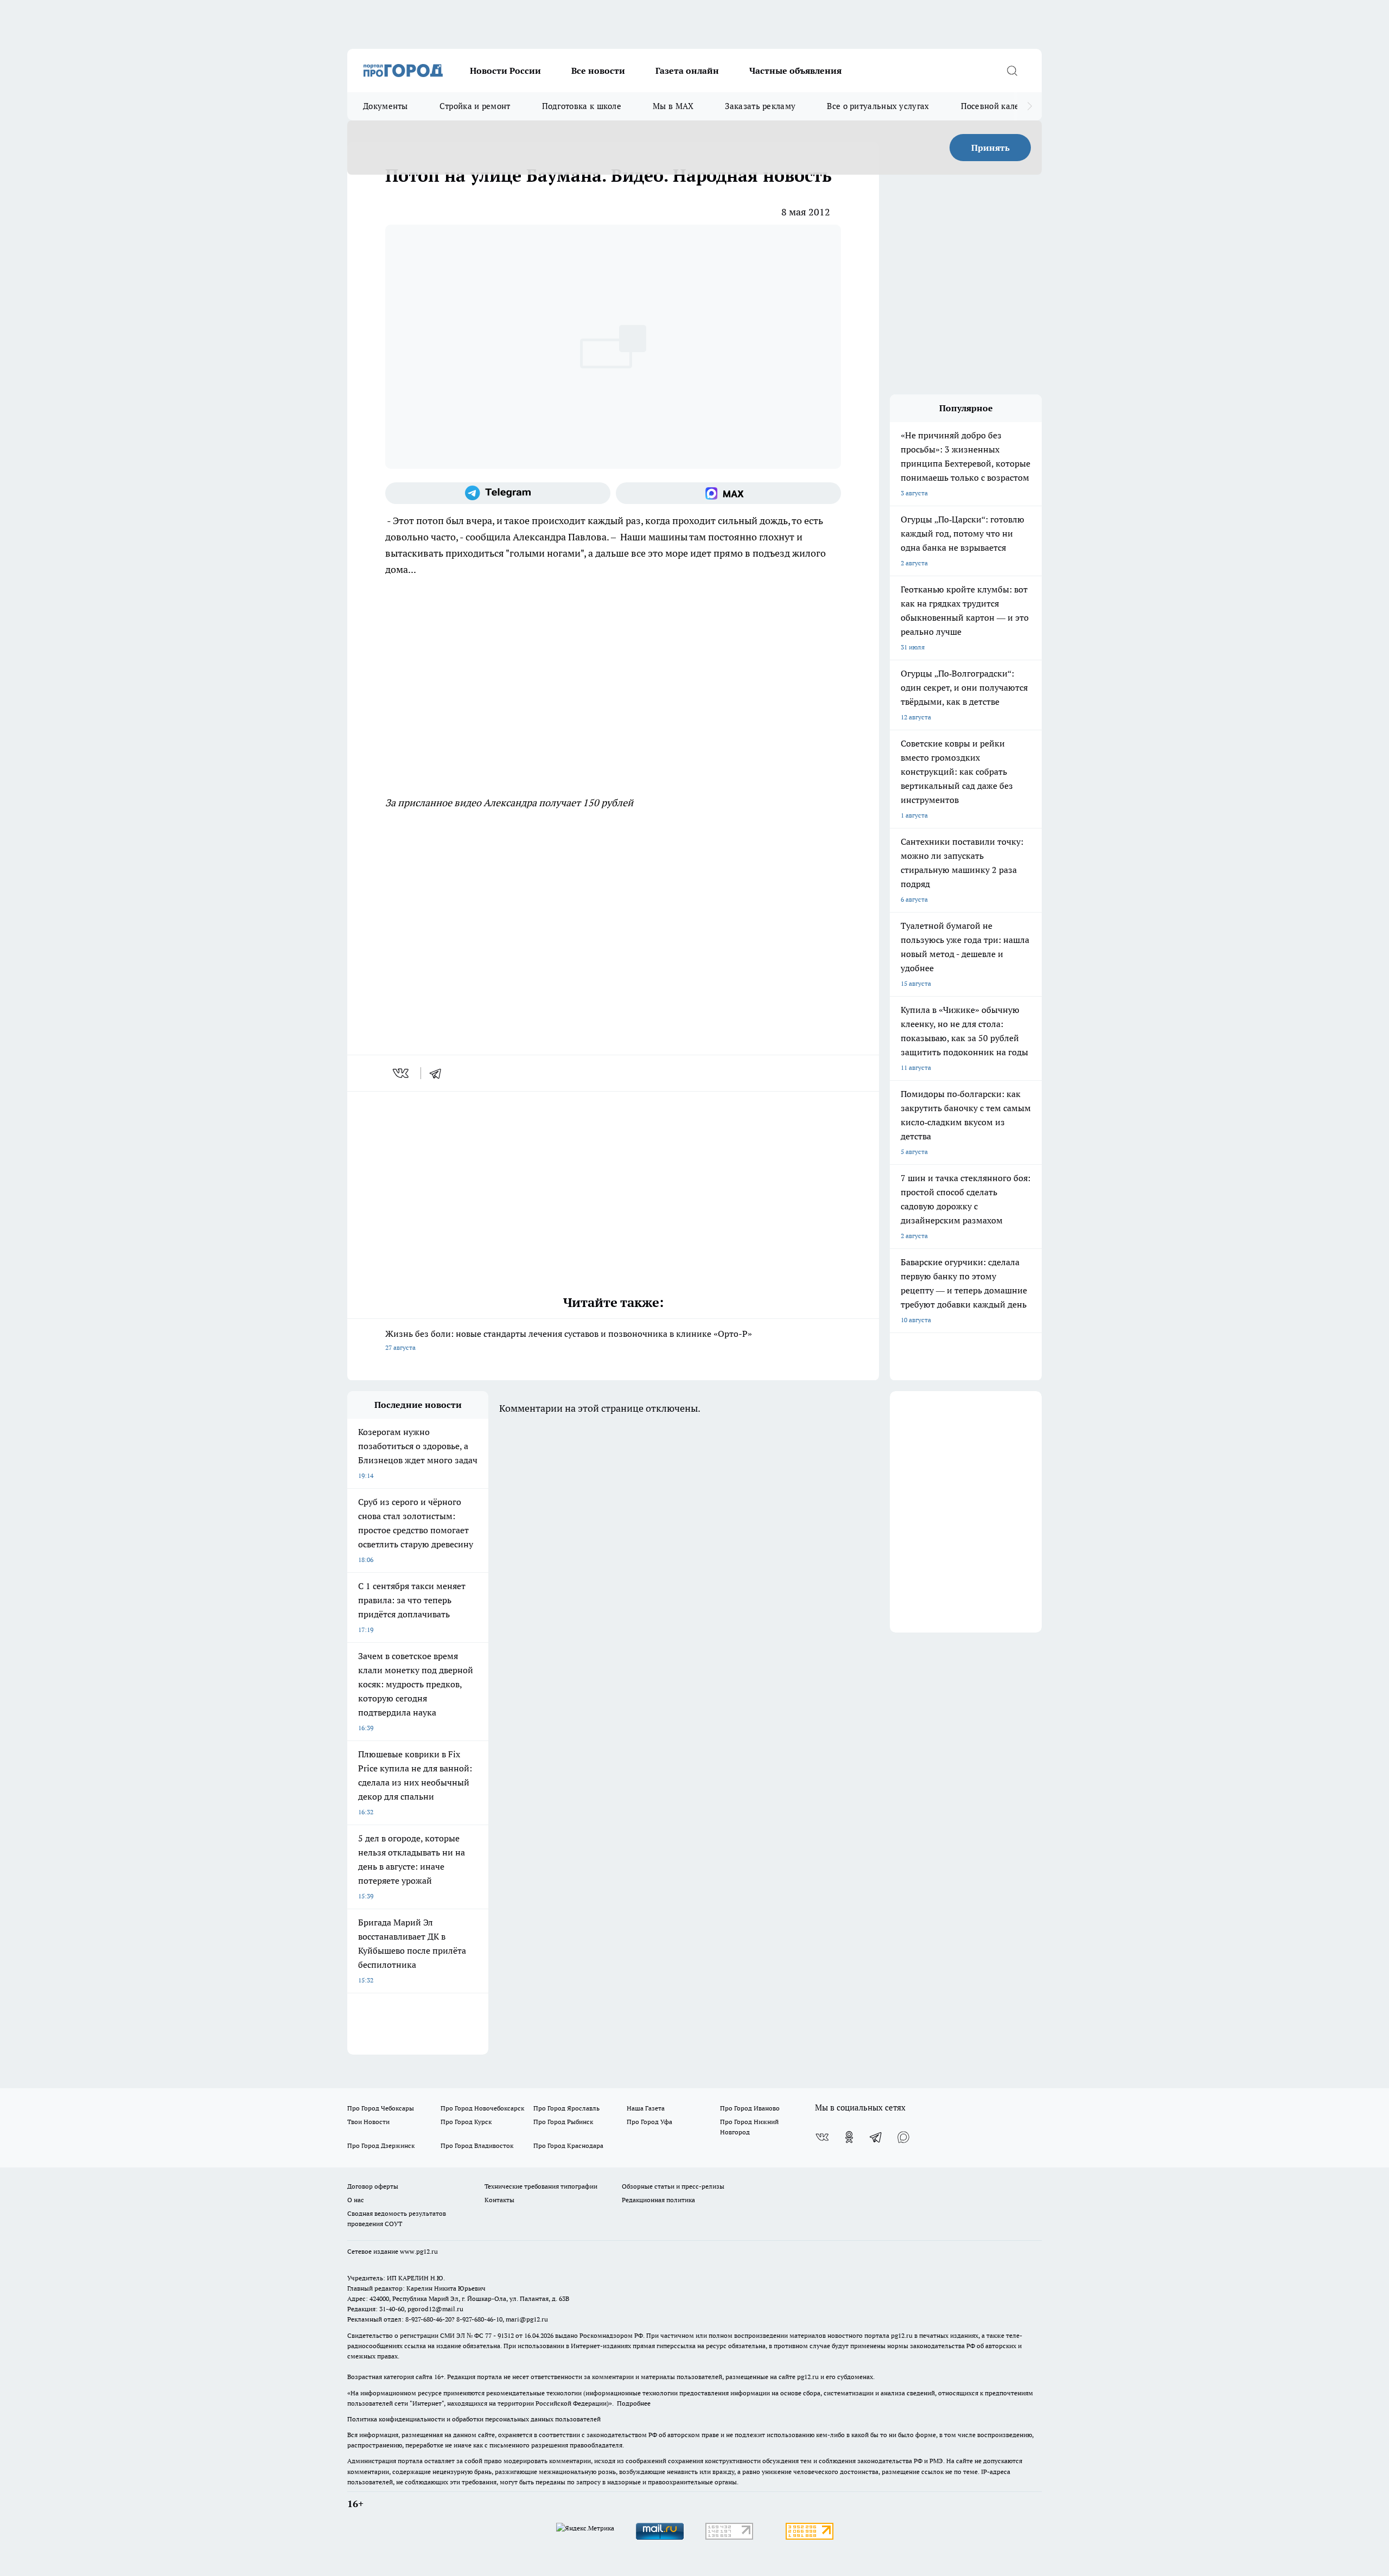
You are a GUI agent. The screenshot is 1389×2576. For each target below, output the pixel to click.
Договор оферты (373, 2186)
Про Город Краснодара (568, 2145)
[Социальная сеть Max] (728, 493)
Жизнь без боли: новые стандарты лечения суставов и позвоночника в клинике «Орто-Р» (569, 1340)
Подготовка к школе (582, 106)
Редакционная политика (658, 2200)
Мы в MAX (673, 106)
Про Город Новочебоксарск (482, 2108)
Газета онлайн (687, 71)
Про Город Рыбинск (563, 2122)
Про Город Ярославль (566, 2108)
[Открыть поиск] (1012, 71)
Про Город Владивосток (477, 2145)
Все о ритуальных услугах (878, 106)
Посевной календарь (1002, 106)
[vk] (402, 1073)
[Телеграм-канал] (498, 493)
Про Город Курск (466, 2122)
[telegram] (439, 1073)
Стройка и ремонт (475, 106)
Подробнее (634, 2403)
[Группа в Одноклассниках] (849, 2137)
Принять (990, 148)
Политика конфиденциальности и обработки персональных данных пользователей (474, 2419)
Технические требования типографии (541, 2186)
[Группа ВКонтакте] (822, 2137)
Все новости (598, 71)
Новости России (505, 71)
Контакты (499, 2200)
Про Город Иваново (750, 2108)
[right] (1030, 106)
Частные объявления (795, 71)
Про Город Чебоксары (381, 2108)
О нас (356, 2200)
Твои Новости (368, 2122)
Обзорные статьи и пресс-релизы (673, 2186)
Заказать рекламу (760, 106)
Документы (386, 106)
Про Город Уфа (649, 2122)
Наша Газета (646, 2108)
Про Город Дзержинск (381, 2145)
